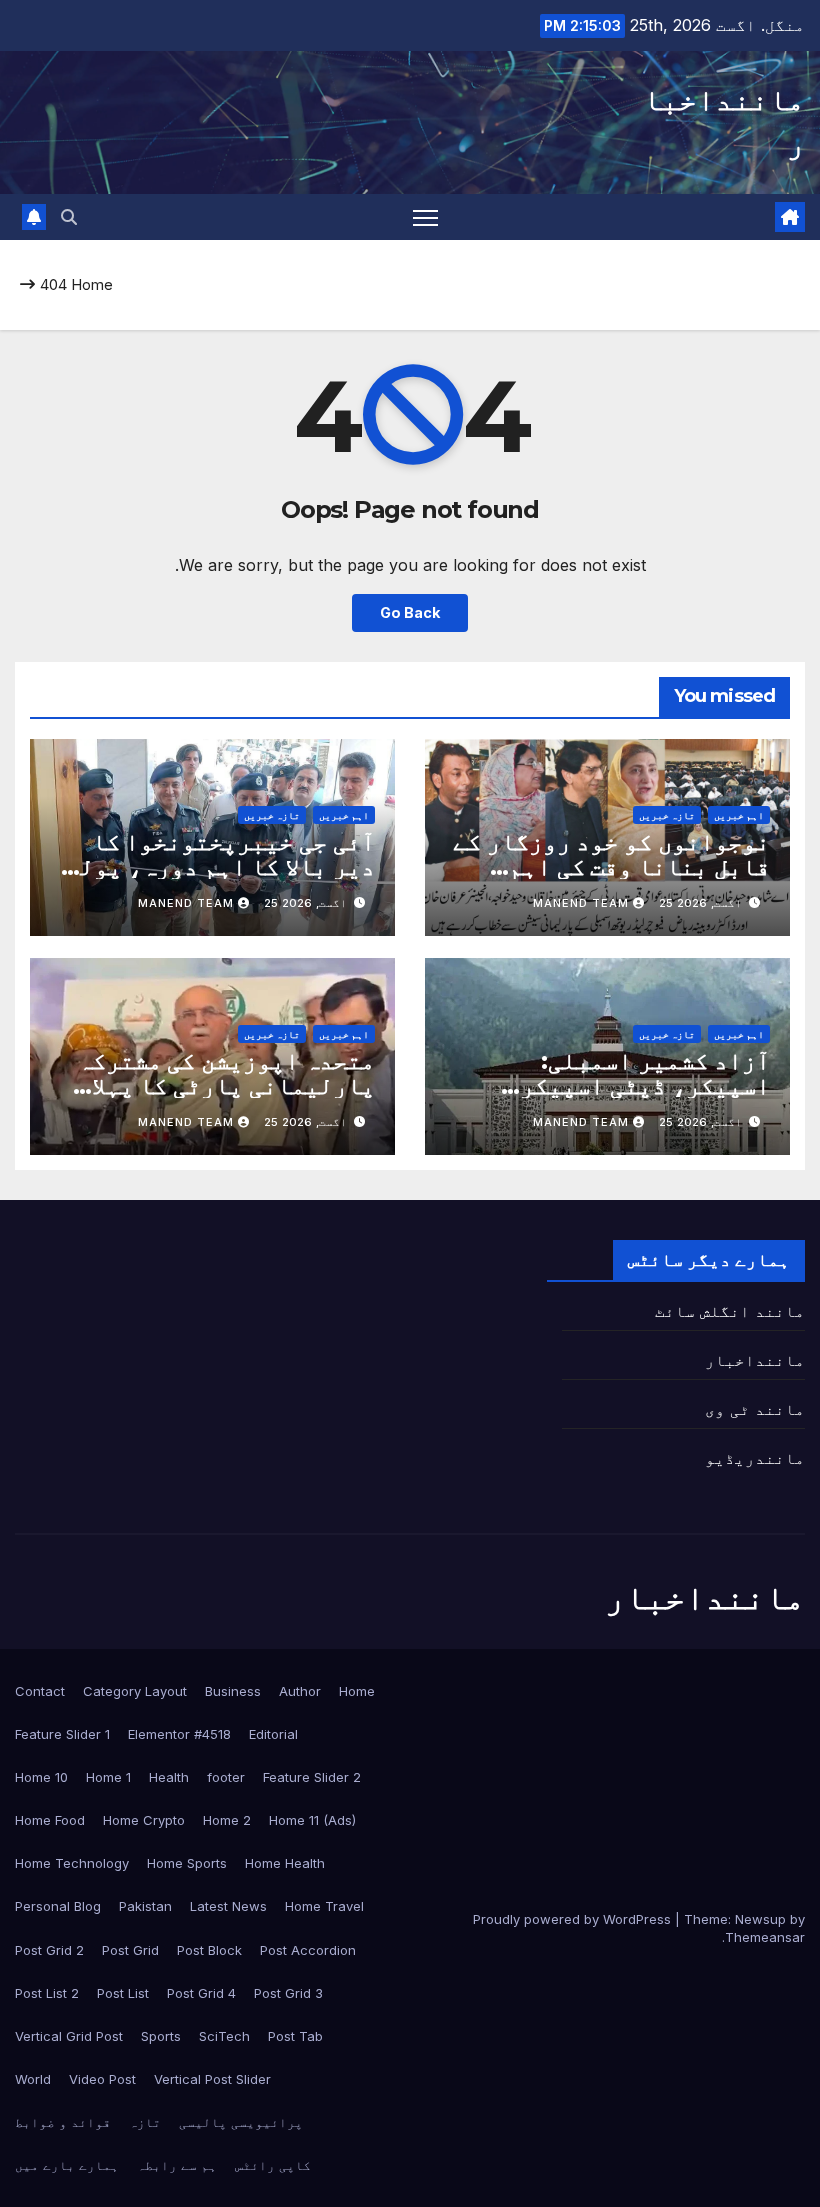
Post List (123, 1993)
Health (169, 1777)
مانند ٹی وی (755, 1409)
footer (226, 1777)
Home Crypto (144, 1820)
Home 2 (227, 1820)
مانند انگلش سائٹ (730, 1311)
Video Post (102, 2079)
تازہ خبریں (667, 815)
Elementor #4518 (179, 1734)
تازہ (145, 2122)
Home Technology (72, 1863)
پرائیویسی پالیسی (241, 2122)
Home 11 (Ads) (312, 1820)
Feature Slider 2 (312, 1777)
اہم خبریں (739, 815)
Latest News (228, 1906)
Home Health (285, 1863)
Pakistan (145, 1906)
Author (300, 1691)
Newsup (760, 1919)
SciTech (224, 2036)
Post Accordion (308, 1950)
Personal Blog (58, 1906)
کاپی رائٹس (273, 2165)
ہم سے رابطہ (177, 2165)
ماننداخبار (755, 1360)
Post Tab (295, 2036)
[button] (69, 217)
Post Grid (130, 1950)
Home (92, 284)
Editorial (273, 1734)
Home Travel (324, 1906)
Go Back (410, 612)
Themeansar (765, 1937)
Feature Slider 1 (62, 1734)
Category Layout (135, 1691)
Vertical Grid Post (69, 2036)
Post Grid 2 (49, 1950)
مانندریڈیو (755, 1458)
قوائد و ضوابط (63, 2122)
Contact (40, 1691)
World (33, 2079)
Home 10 (41, 1777)
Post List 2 (47, 1993)
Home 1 (108, 1777)
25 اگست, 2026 (700, 903)
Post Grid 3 (288, 1993)
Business (233, 1691)
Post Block (209, 1950)
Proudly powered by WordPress (574, 1919)
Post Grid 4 (201, 1993)
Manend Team (581, 903)
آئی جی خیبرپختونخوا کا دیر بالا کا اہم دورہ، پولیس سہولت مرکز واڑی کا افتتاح (213, 866)
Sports (161, 2036)
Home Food (50, 1820)
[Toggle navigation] (425, 217)
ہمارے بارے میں (67, 2165)
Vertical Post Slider (212, 2079)
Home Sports (187, 1863)
